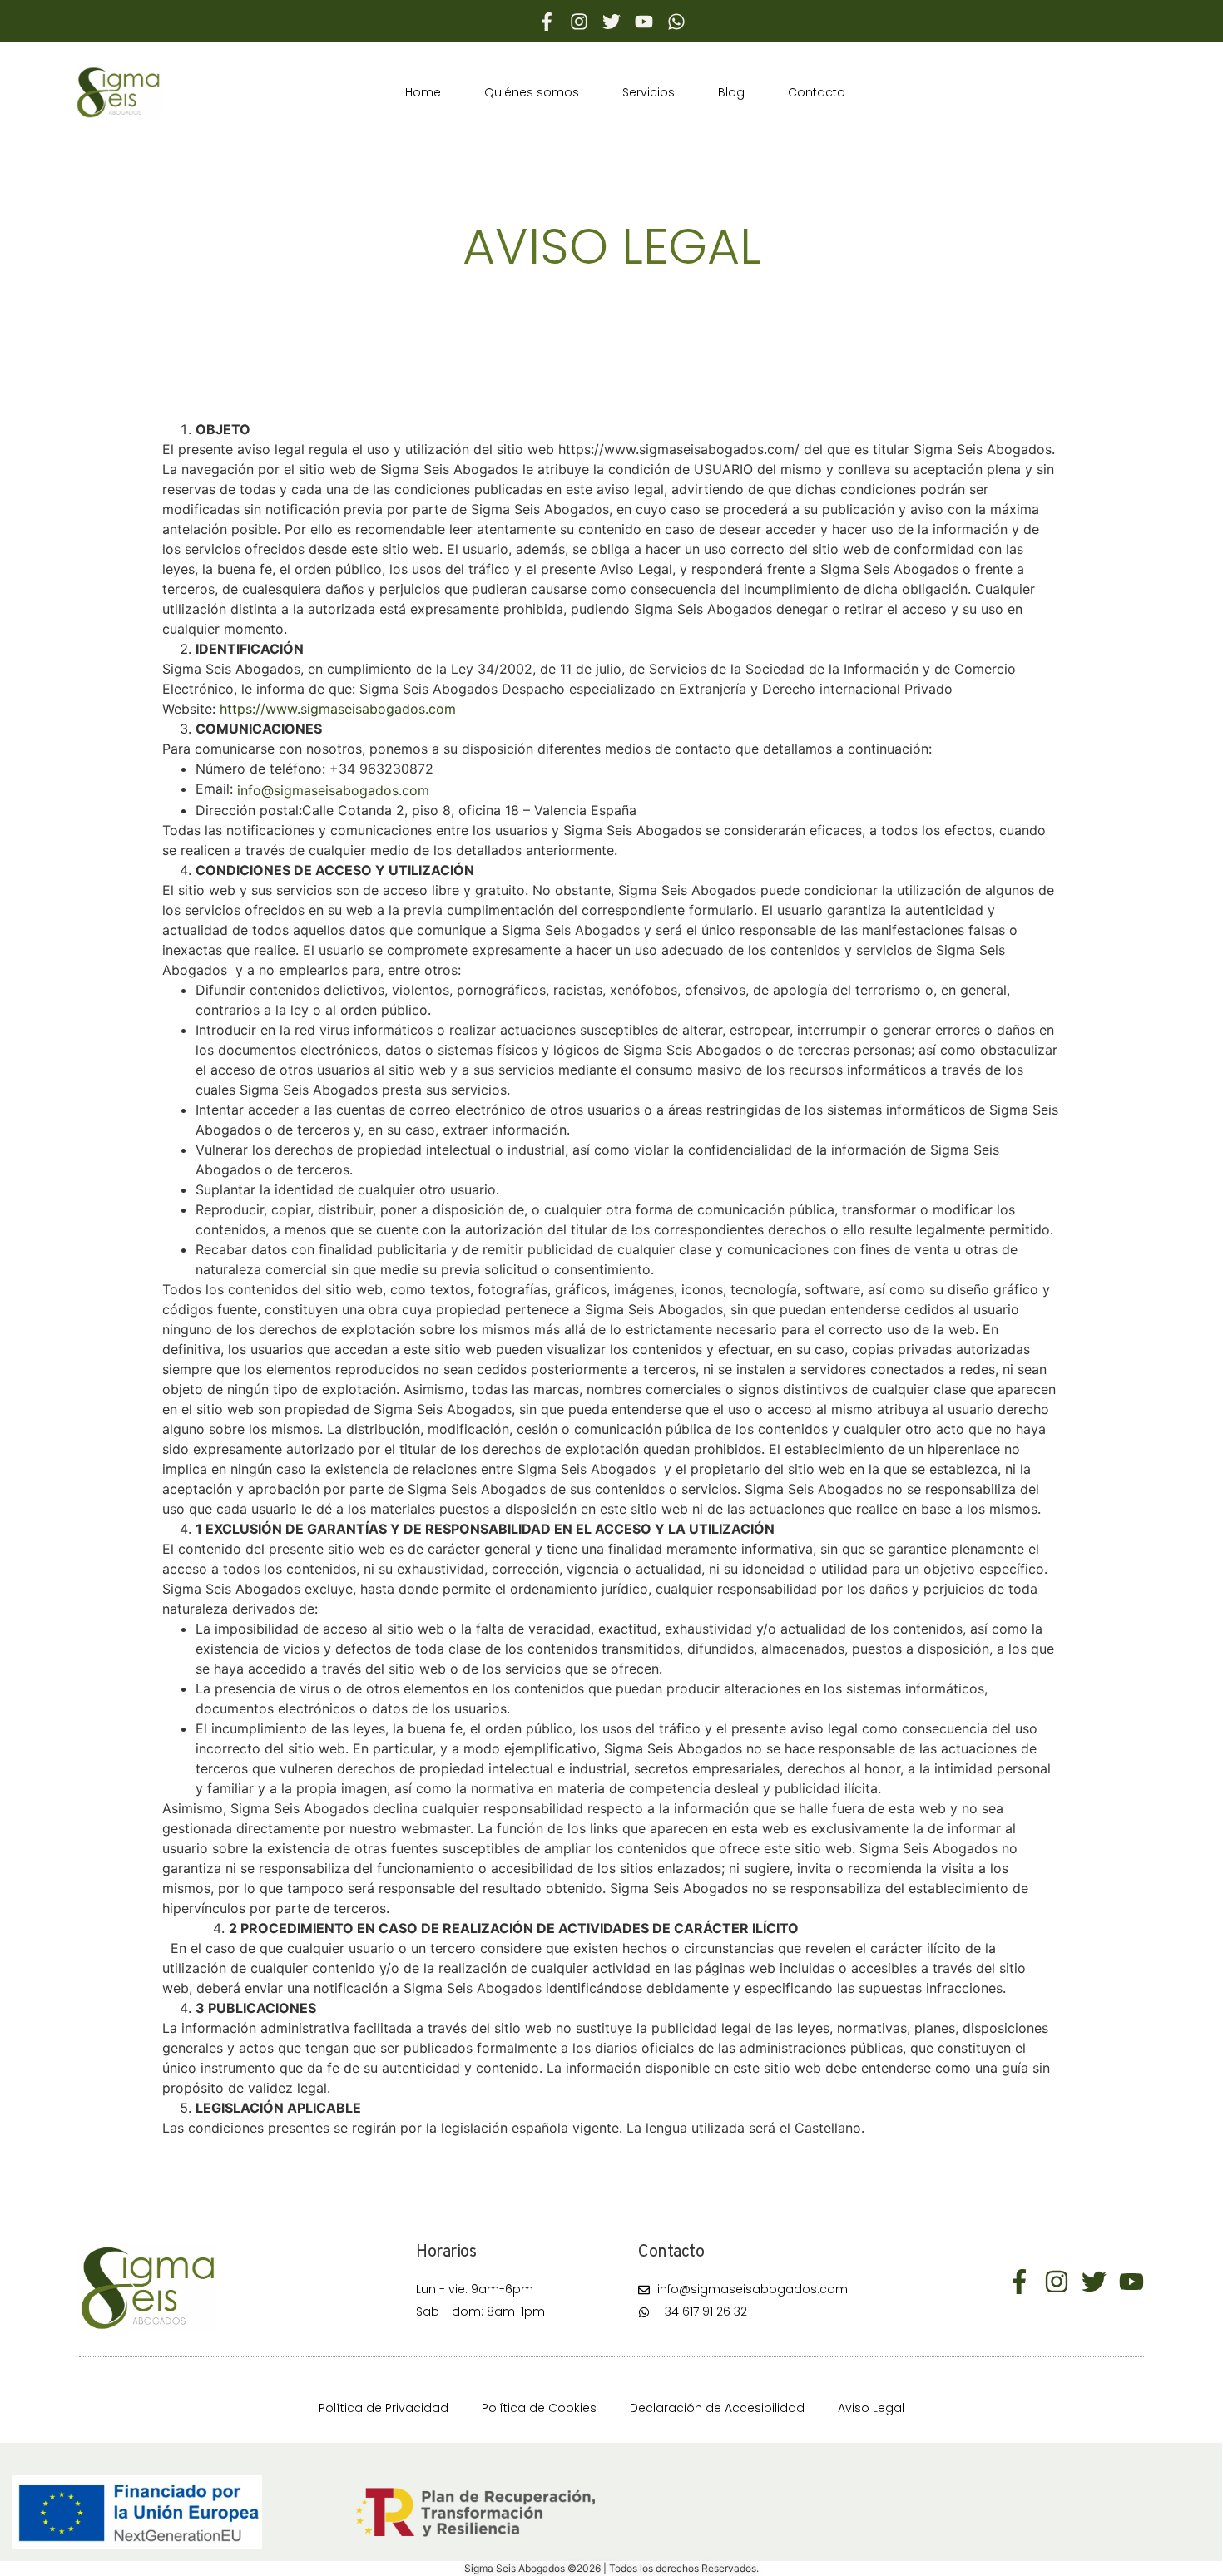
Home (423, 92)
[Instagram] (579, 22)
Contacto (817, 92)
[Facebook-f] (547, 22)
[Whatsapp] (676, 22)
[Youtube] (644, 22)
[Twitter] (611, 22)
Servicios (649, 92)
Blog (731, 92)
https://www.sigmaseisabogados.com (338, 709)
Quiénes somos (532, 92)
